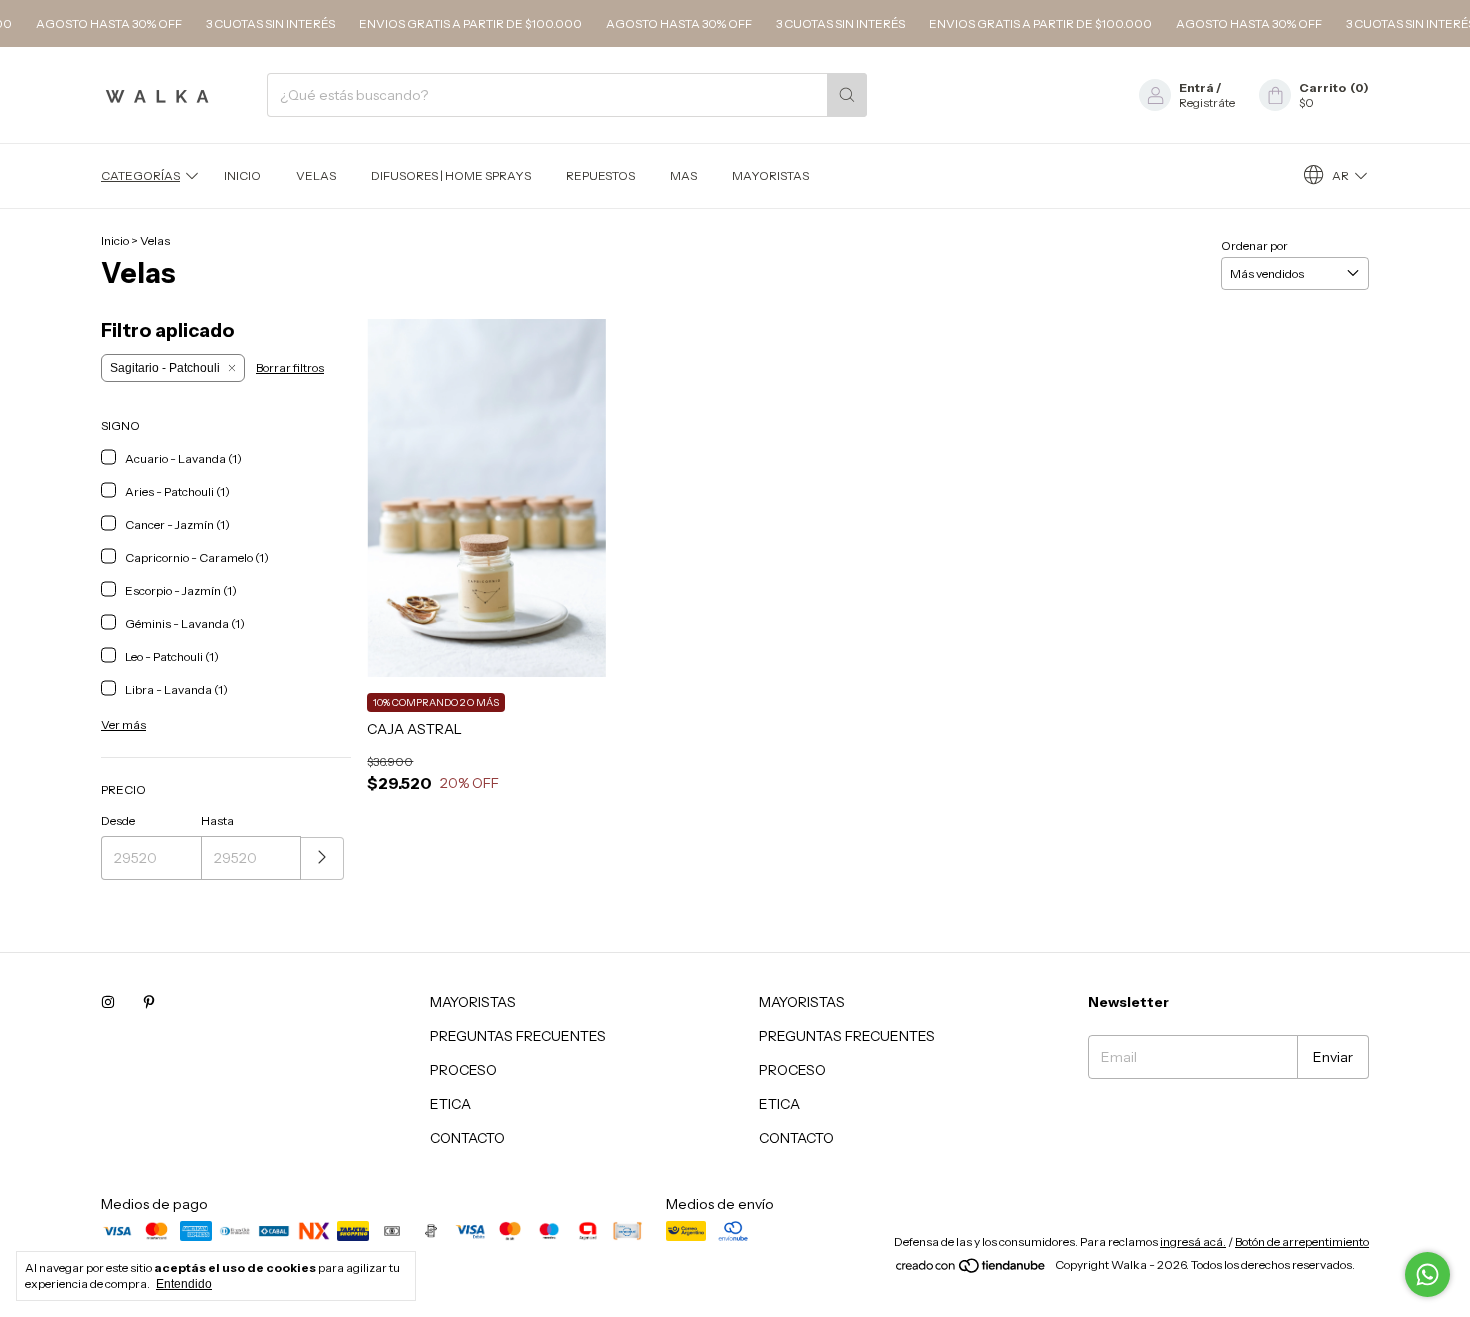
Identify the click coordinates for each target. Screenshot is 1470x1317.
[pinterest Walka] (149, 1002)
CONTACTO (467, 1138)
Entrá (1196, 87)
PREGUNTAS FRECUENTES (518, 1036)
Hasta (217, 820)
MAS (683, 175)
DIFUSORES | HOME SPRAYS (451, 175)
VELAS (316, 175)
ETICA (450, 1104)
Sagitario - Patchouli (165, 368)
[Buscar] (847, 95)
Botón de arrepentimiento (1302, 1241)
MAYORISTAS (770, 175)
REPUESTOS (600, 175)
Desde (118, 820)
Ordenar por (1254, 245)
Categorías (140, 175)
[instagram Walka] (108, 1002)
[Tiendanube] (971, 1269)
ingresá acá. (1193, 1241)
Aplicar (322, 858)
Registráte (1207, 102)
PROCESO (463, 1070)
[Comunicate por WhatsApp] (1427, 1274)
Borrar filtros (290, 367)
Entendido (184, 1284)
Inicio (242, 175)
